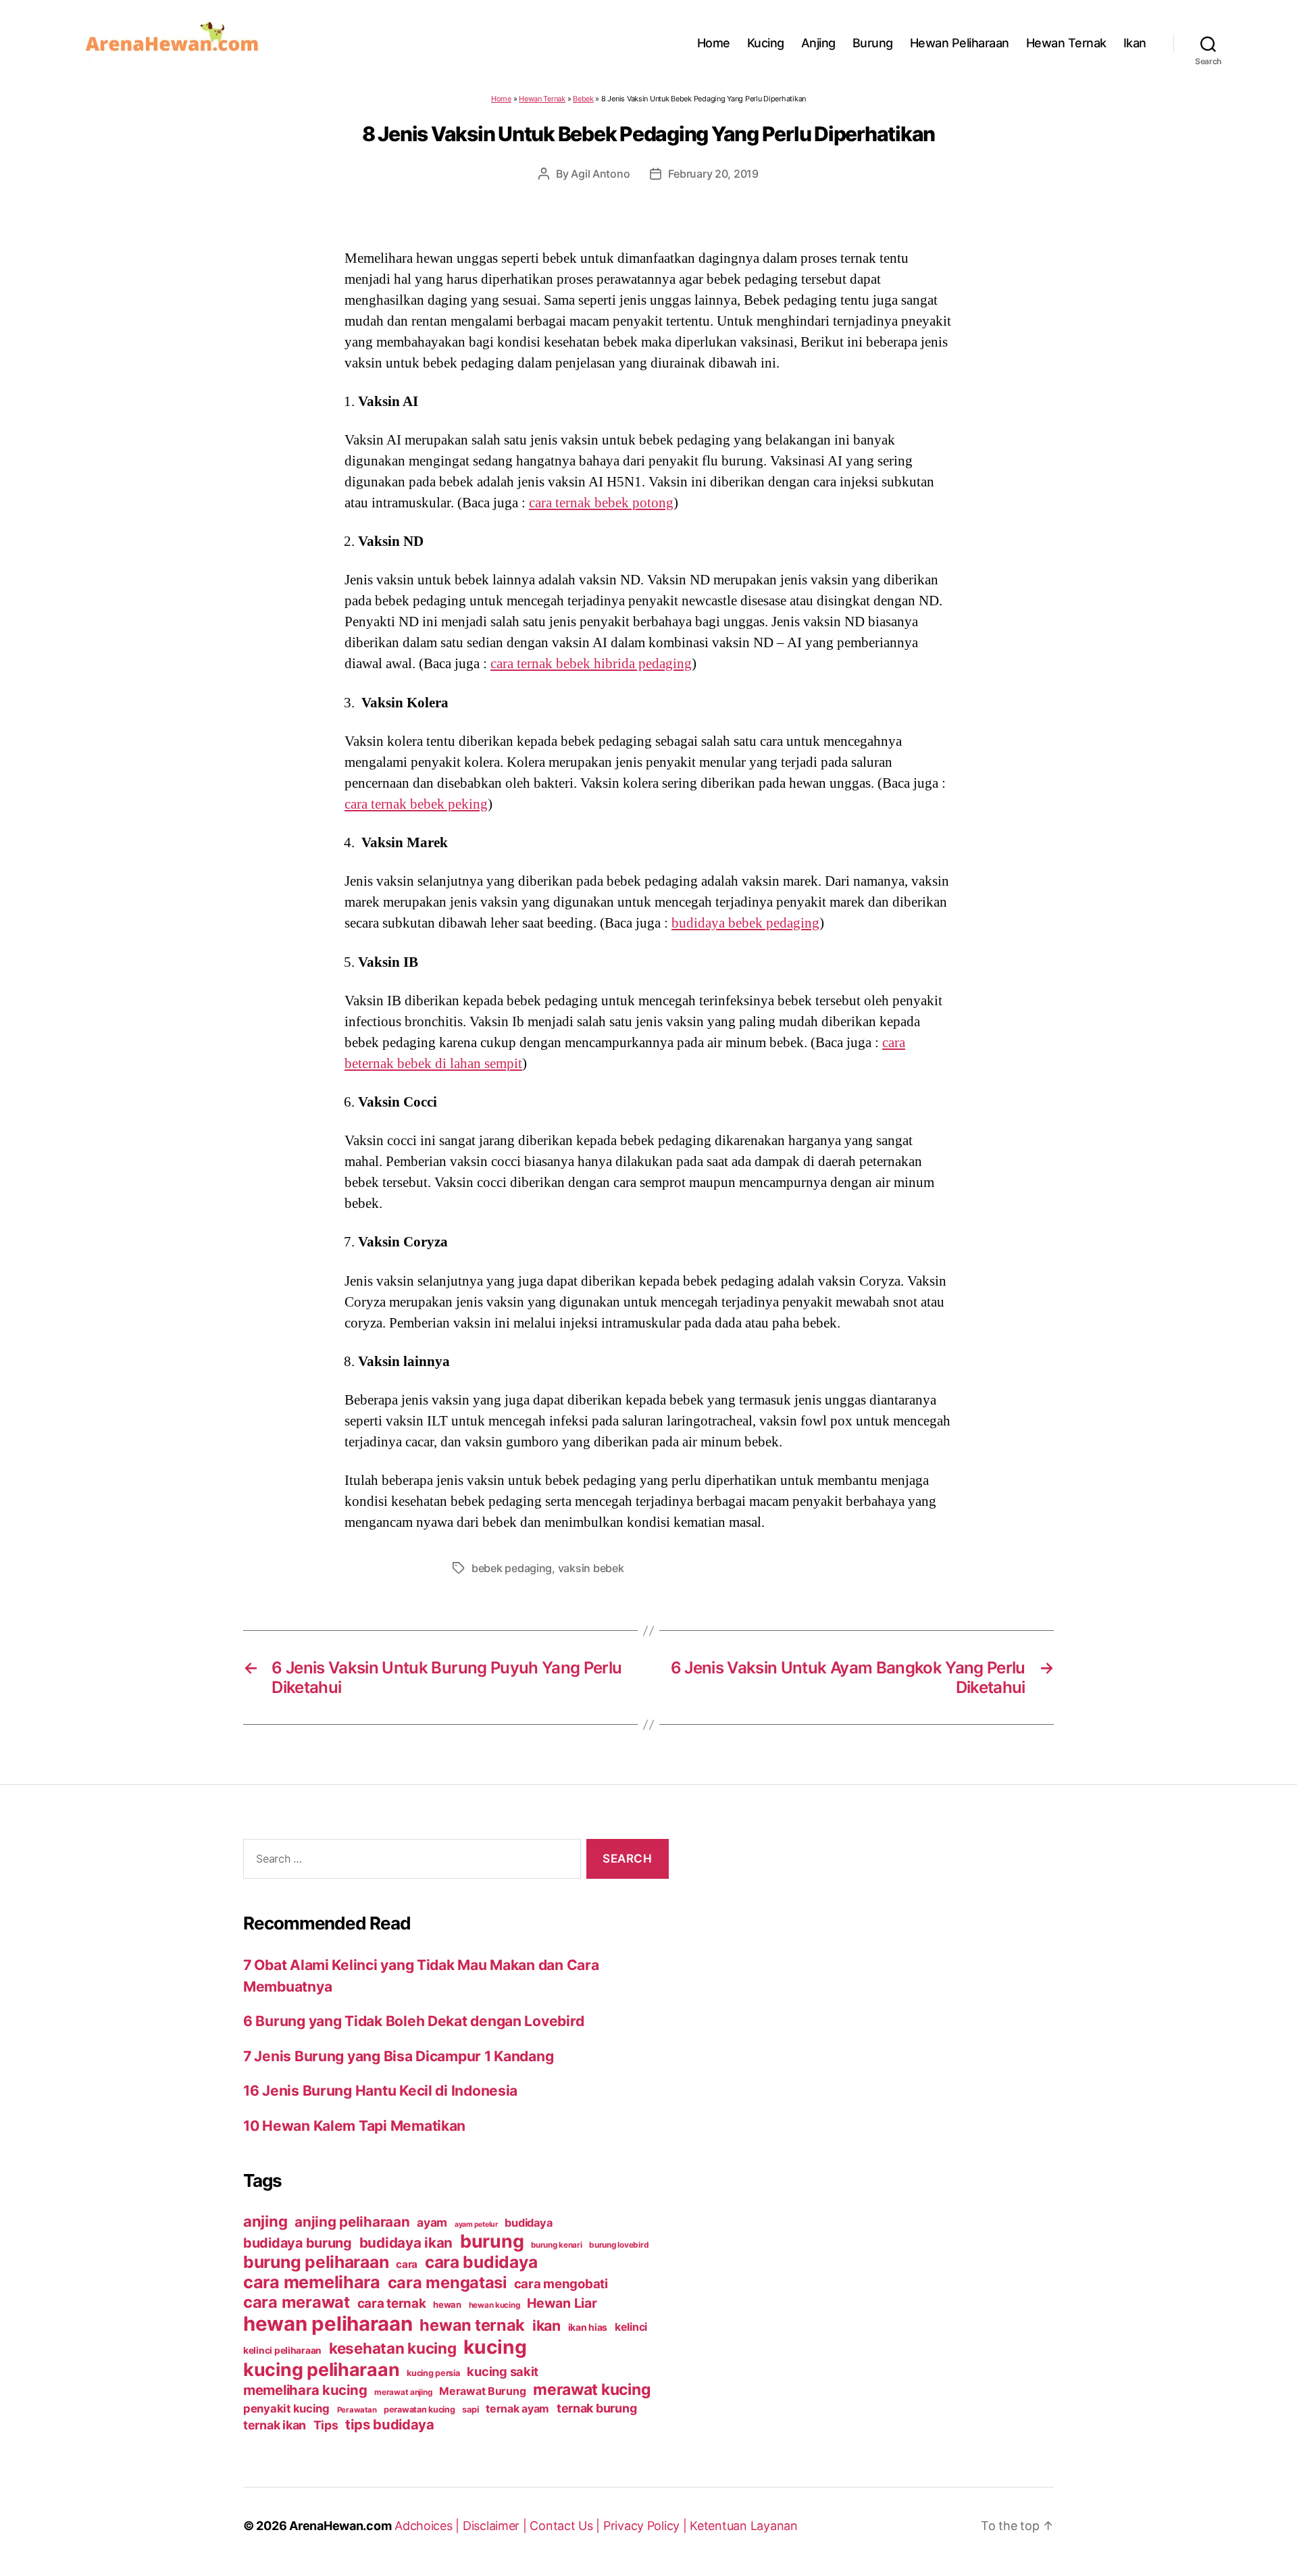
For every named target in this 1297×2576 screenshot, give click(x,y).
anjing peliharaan (352, 2222)
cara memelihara (312, 2282)
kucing (495, 2347)
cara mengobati (561, 2283)
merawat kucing (592, 2390)
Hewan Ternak (1066, 43)
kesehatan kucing (393, 2348)
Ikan (1135, 43)
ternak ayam (517, 2409)
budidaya (528, 2223)
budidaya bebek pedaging (745, 923)
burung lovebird (619, 2245)
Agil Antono (600, 174)
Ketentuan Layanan (743, 2526)
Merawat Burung (482, 2391)
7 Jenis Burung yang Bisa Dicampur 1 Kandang (398, 2056)
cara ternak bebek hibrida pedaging (591, 663)
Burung (873, 43)
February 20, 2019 (713, 174)
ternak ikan (275, 2425)
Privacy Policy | (646, 2526)
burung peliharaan (316, 2262)
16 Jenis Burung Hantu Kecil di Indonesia (380, 2091)
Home (714, 43)
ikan (546, 2325)
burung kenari (557, 2245)
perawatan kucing (419, 2409)
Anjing (818, 43)
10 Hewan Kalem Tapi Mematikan (354, 2126)
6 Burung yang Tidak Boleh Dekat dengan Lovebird (413, 2021)
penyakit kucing (286, 2408)
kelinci (631, 2327)
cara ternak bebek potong (601, 503)
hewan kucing (494, 2305)
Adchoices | (429, 2526)
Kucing (766, 43)
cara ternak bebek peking (416, 804)
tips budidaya (390, 2424)
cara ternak (392, 2303)
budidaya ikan (406, 2243)
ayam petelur (476, 2224)
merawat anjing (403, 2392)
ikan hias (588, 2327)
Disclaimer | (497, 2526)
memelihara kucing (305, 2390)
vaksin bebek (591, 1568)
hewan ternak (472, 2325)
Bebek (583, 99)
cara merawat (297, 2302)
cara (407, 2264)
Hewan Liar (562, 2303)
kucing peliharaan (321, 2369)
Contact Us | (566, 2526)
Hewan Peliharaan (960, 43)
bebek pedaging (512, 1568)
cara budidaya (481, 2262)
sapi (470, 2409)
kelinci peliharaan (282, 2350)
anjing (265, 2221)
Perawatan (357, 2410)
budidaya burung (298, 2243)
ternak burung (597, 2408)
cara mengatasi (447, 2282)
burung (492, 2241)
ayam (432, 2222)
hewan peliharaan (328, 2324)
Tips (326, 2425)
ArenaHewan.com (340, 2526)
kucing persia (433, 2373)
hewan (447, 2304)
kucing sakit (503, 2371)
